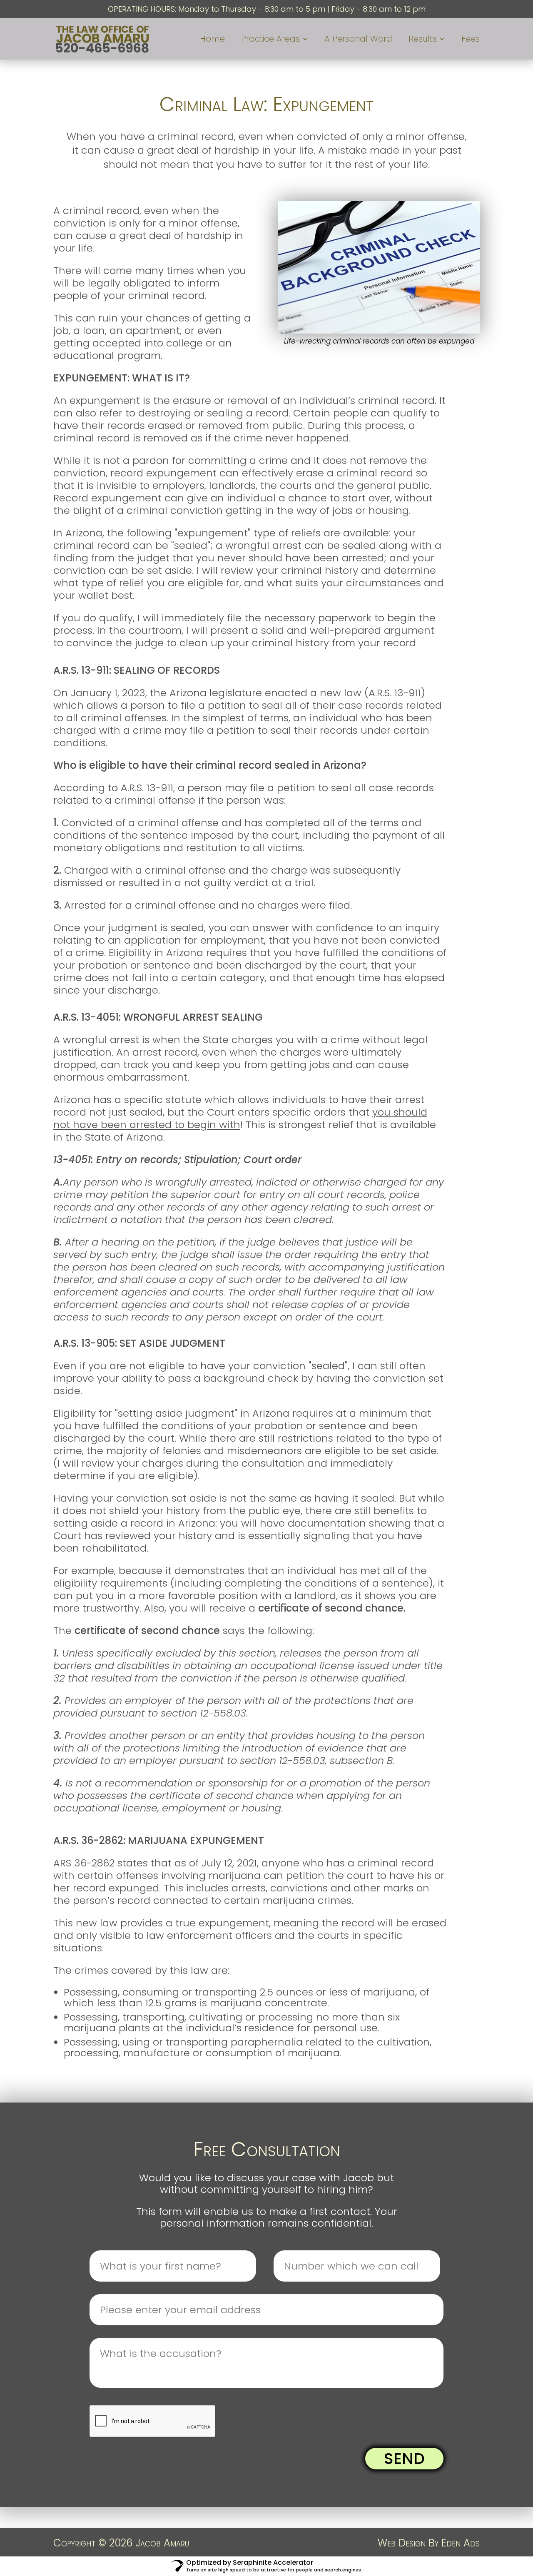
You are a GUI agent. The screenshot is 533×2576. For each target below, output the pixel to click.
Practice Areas (270, 40)
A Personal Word (358, 40)
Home (212, 40)
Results (423, 40)
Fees (471, 40)
